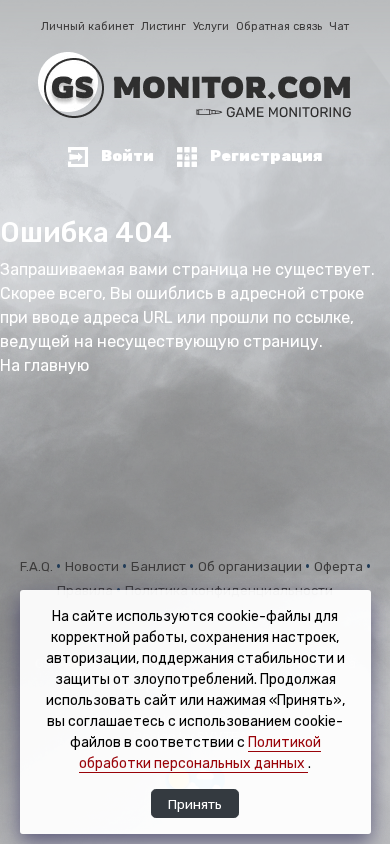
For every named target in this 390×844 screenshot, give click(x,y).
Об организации (251, 566)
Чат (339, 26)
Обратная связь (279, 26)
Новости (93, 566)
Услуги (211, 26)
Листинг (163, 26)
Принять (195, 804)
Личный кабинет (87, 26)
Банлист (160, 566)
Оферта (340, 566)
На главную (44, 365)
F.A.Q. (38, 566)
